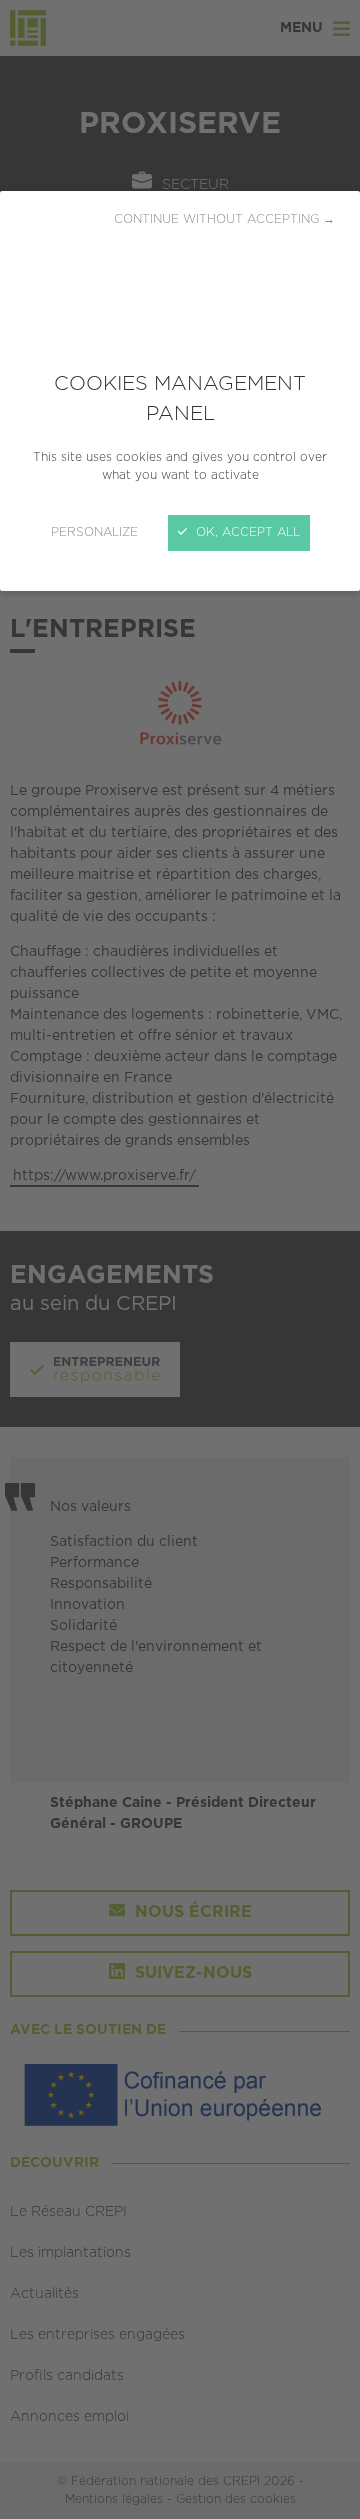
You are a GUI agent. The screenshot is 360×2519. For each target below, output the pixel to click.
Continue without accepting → (224, 219)
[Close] (180, 1259)
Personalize (94, 532)
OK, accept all (246, 532)
